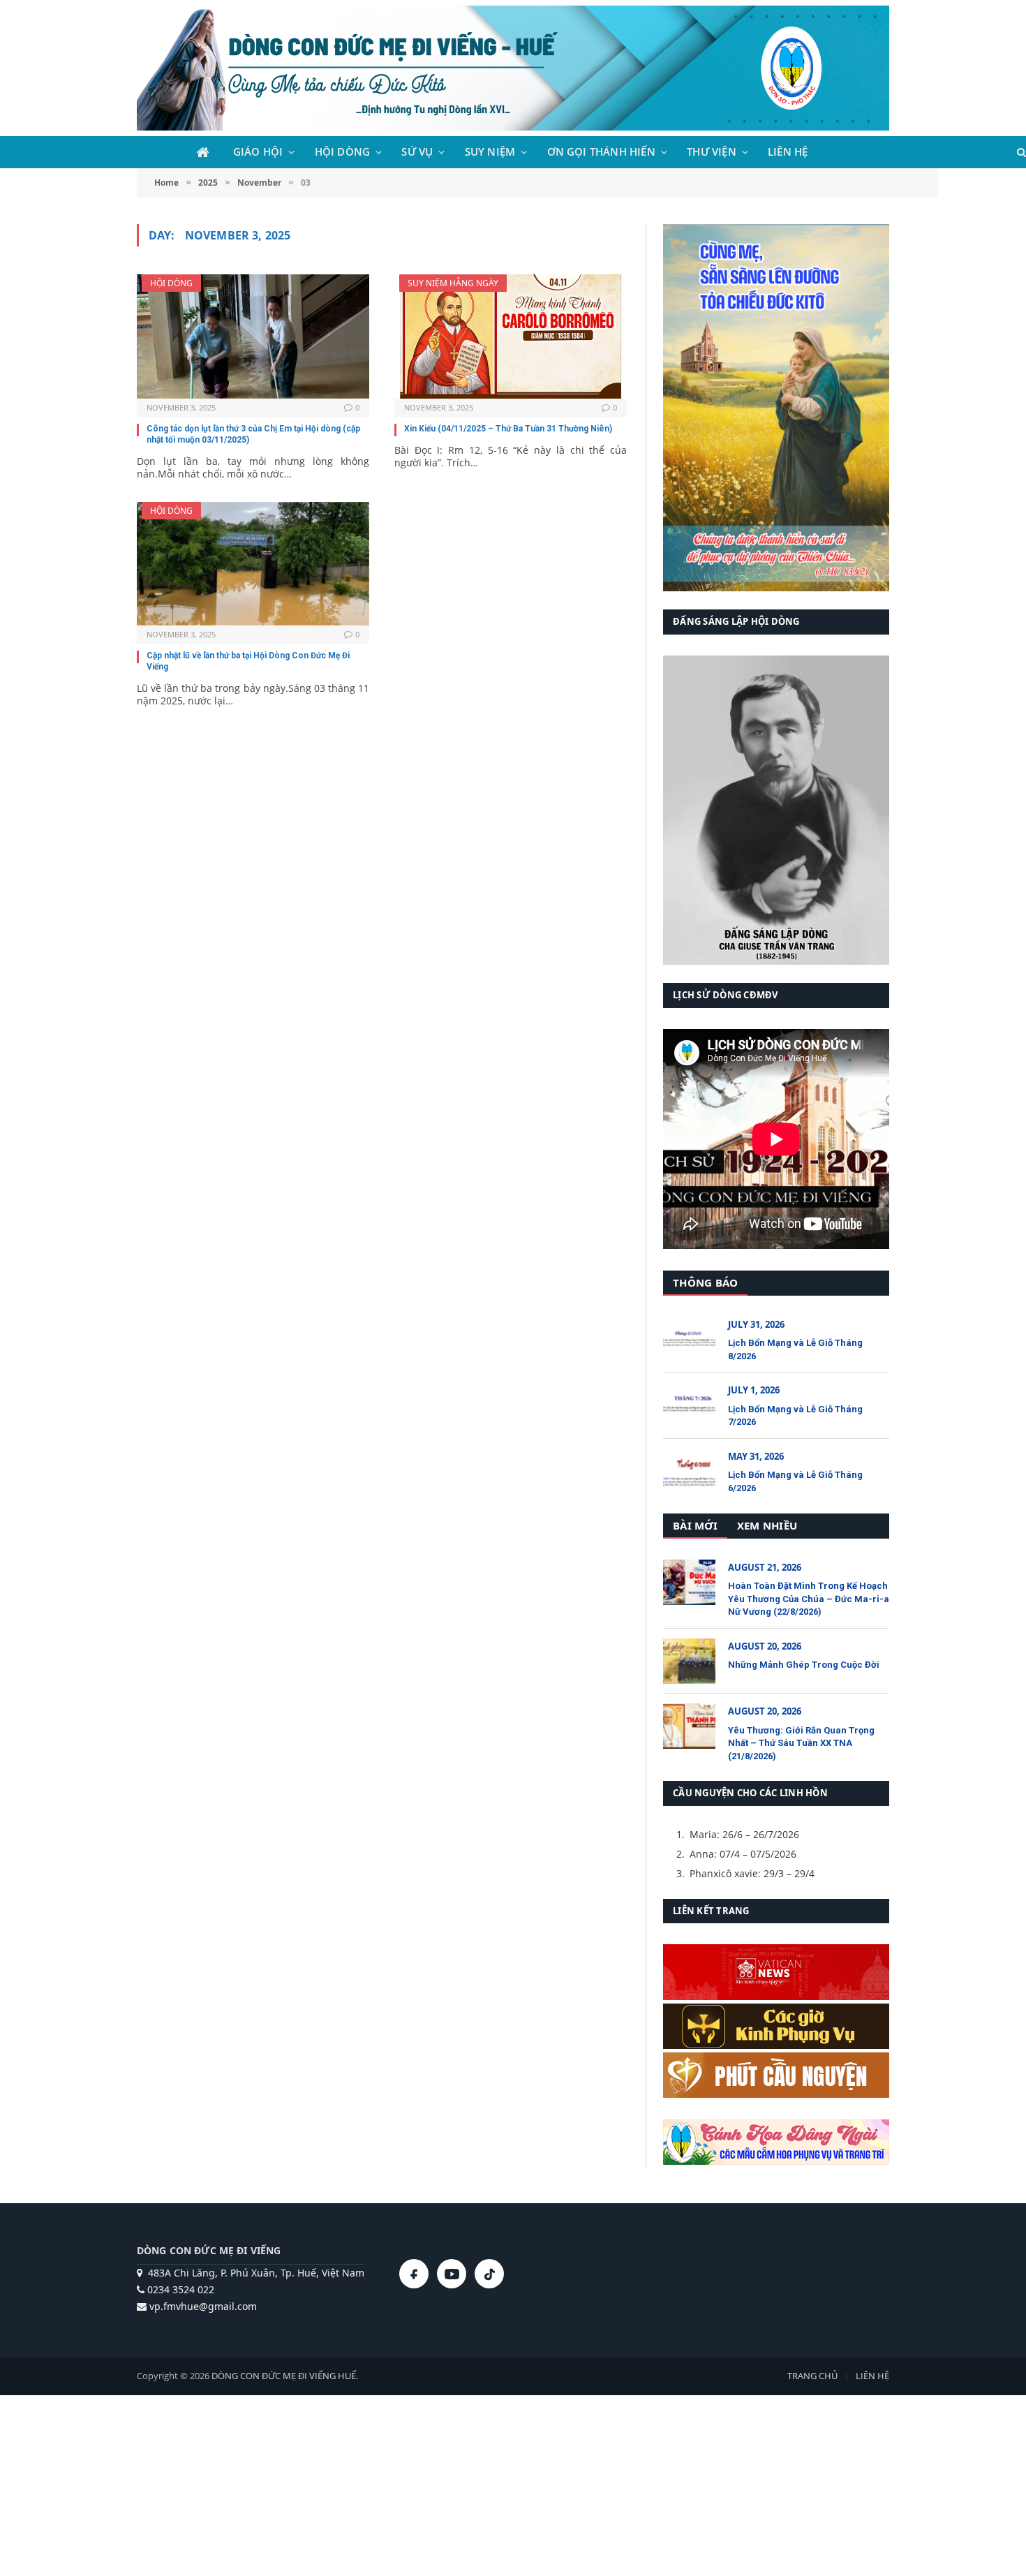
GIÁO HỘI (258, 152)
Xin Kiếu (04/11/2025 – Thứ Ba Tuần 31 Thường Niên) (508, 429)
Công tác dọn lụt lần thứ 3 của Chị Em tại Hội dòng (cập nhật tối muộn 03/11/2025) (253, 434)
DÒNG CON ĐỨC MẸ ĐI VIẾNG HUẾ (284, 2376)
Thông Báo (705, 1282)
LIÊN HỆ (788, 152)
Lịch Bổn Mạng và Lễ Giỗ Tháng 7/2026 (795, 1416)
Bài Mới (695, 1525)
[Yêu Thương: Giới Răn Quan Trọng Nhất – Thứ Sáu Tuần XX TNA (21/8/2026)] (689, 1726)
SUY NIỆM (490, 152)
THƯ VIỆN (712, 152)
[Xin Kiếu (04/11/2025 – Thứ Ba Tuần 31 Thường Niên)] (511, 336)
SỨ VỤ (417, 152)
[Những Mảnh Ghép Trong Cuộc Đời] (689, 1661)
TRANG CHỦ (812, 2376)
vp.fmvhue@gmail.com (202, 2306)
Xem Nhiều (767, 1525)
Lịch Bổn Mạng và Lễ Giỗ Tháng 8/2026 (795, 1349)
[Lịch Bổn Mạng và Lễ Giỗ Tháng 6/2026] (689, 1471)
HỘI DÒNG (343, 152)
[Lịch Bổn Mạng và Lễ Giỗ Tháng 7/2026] (689, 1405)
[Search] (1020, 153)
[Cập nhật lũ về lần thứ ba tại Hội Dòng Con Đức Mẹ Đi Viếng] (253, 564)
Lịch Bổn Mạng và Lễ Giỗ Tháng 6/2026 (795, 1481)
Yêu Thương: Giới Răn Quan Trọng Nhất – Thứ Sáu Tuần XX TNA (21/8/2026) (801, 1743)
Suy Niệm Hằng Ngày (453, 283)
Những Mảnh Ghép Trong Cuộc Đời (804, 1665)
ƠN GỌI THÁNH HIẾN (601, 152)
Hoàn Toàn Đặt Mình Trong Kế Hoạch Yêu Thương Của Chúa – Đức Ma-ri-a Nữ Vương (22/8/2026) (809, 1599)
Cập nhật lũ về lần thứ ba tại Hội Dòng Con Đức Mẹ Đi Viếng (248, 661)
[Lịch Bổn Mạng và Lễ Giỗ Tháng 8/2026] (689, 1339)
